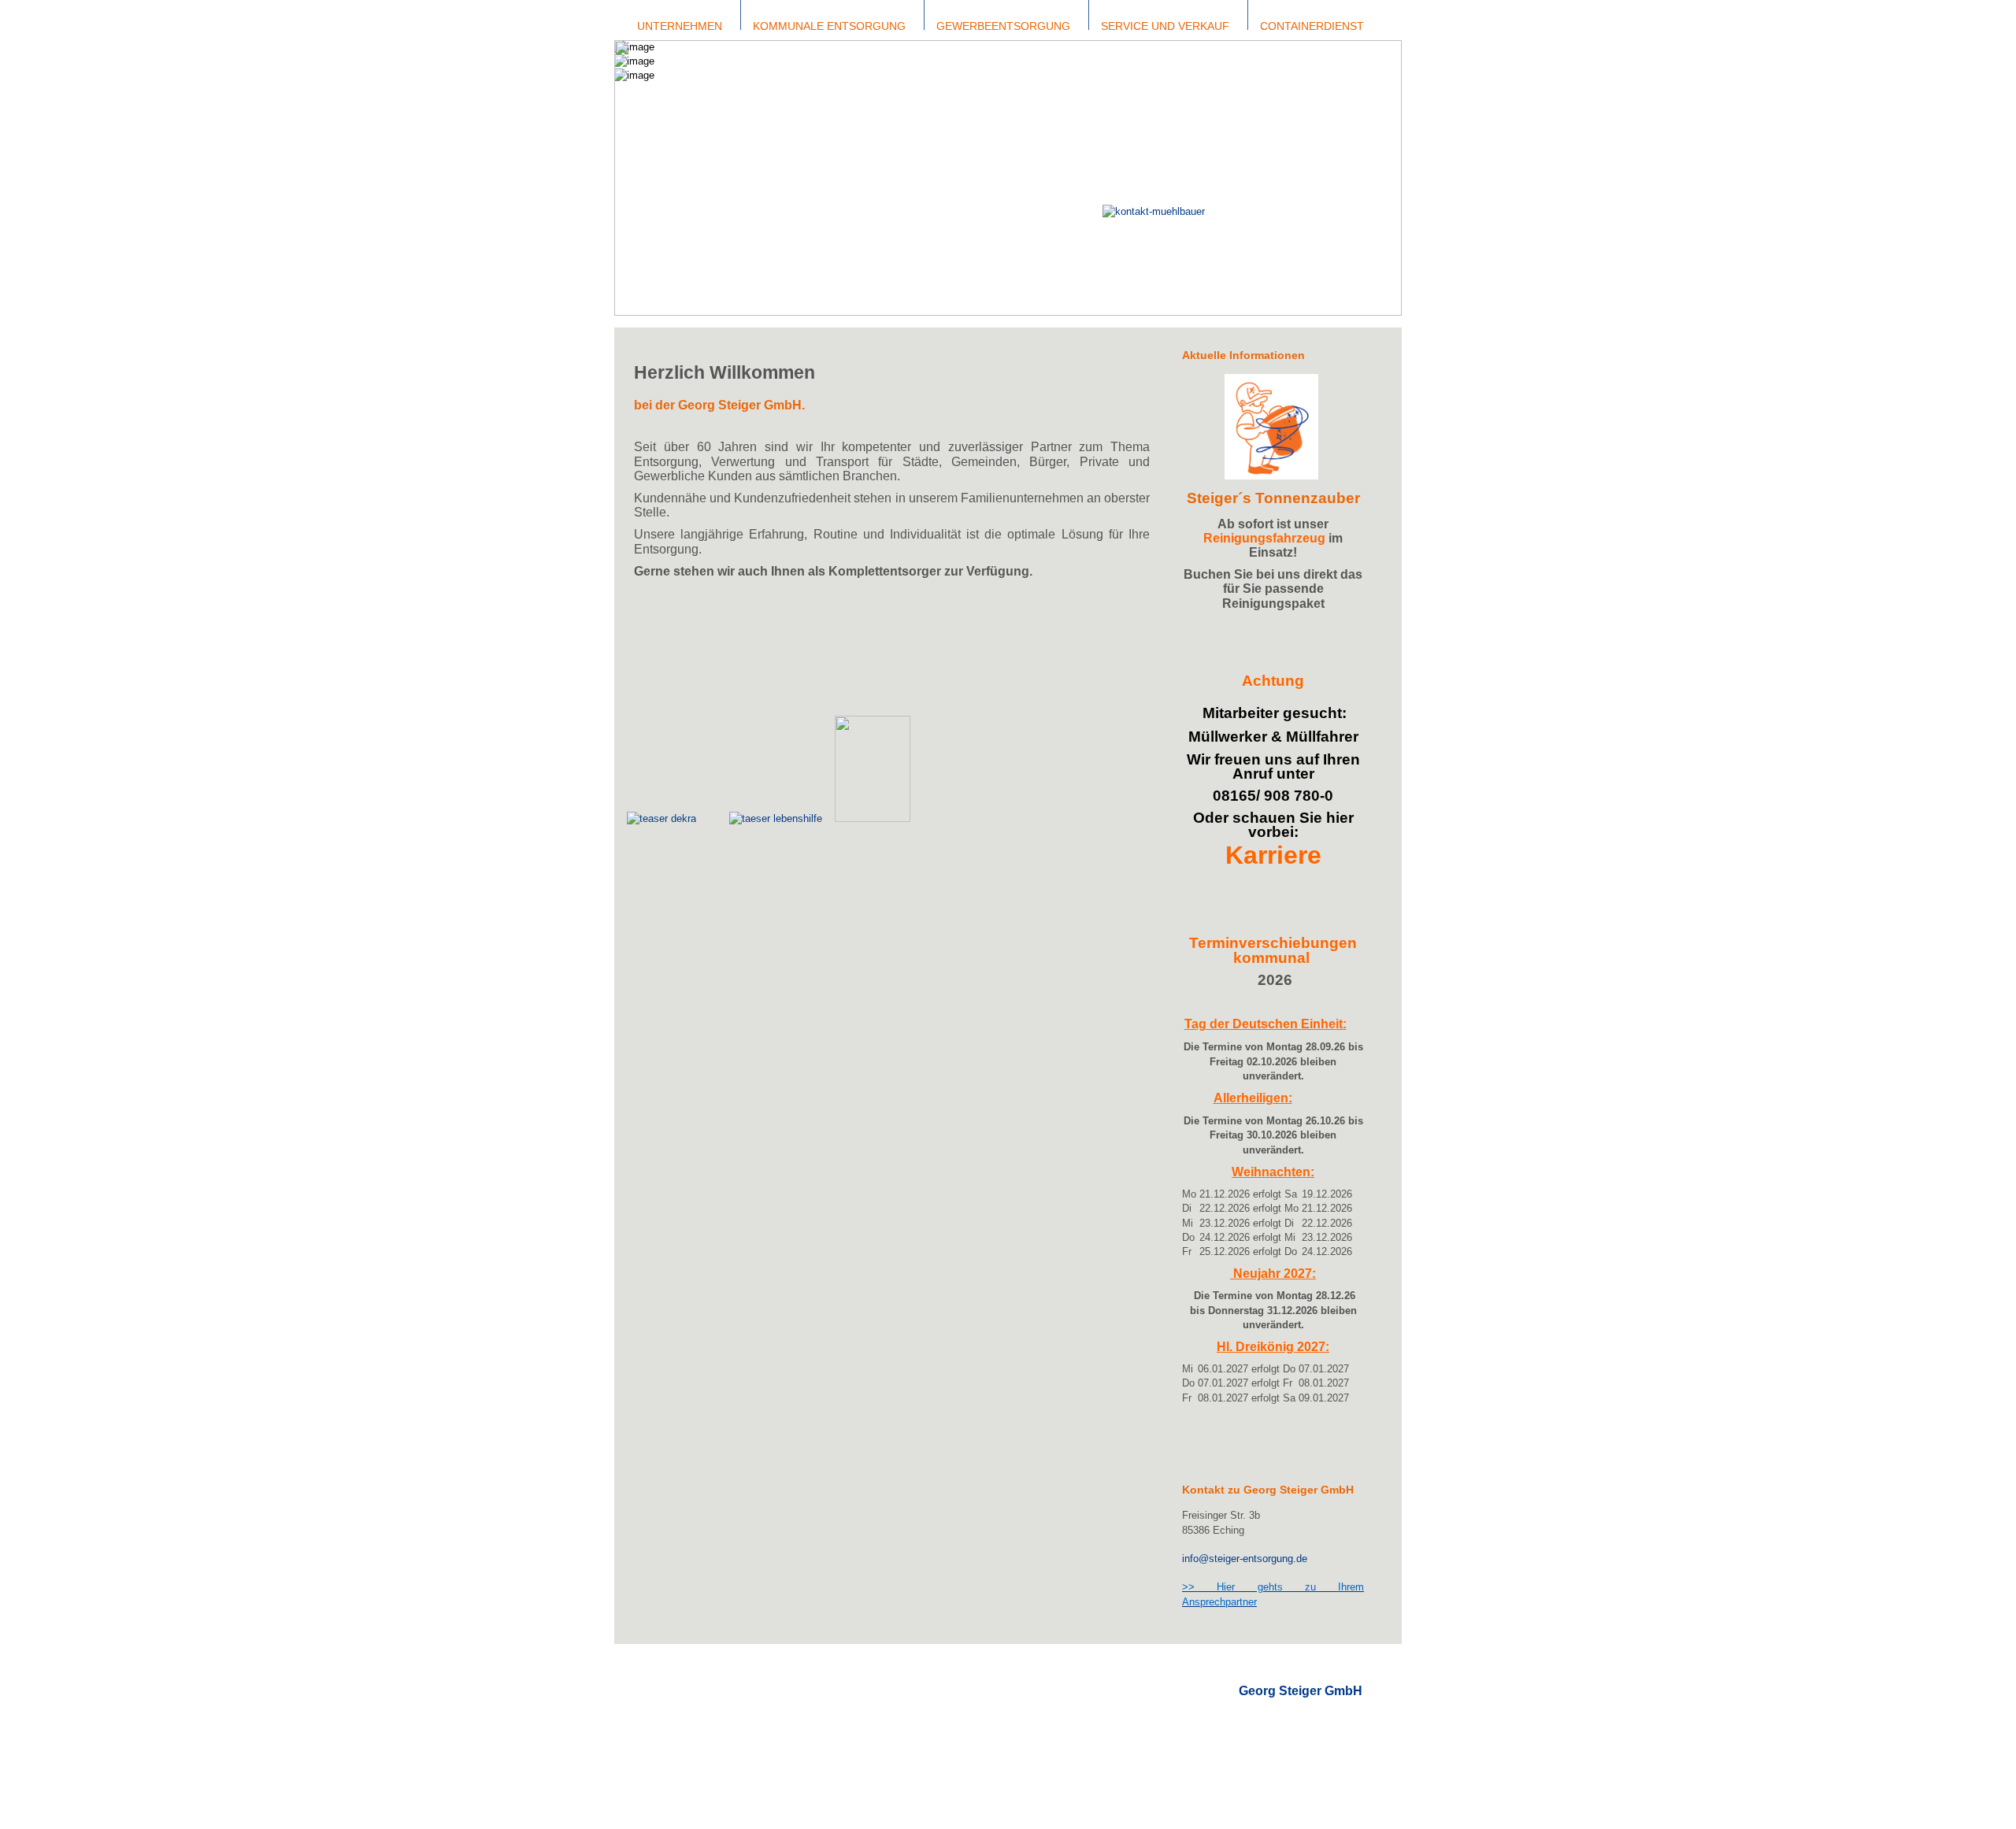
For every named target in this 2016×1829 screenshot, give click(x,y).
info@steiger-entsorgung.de (1245, 1559)
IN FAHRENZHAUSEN (796, 1720)
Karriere (1273, 855)
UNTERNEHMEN (672, 1692)
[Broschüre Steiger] (873, 818)
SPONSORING (667, 1735)
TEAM (647, 1706)
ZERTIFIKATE (665, 1720)
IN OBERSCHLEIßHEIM (799, 1749)
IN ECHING (771, 1706)
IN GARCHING (776, 1735)
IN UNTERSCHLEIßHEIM (801, 1763)
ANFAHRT (1262, 1719)
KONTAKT (1263, 1705)
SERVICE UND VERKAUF (977, 1706)
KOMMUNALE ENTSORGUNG (813, 1692)
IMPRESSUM (1270, 1734)
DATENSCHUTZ (1276, 1748)
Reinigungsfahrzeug (1264, 538)
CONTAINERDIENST (966, 1692)
